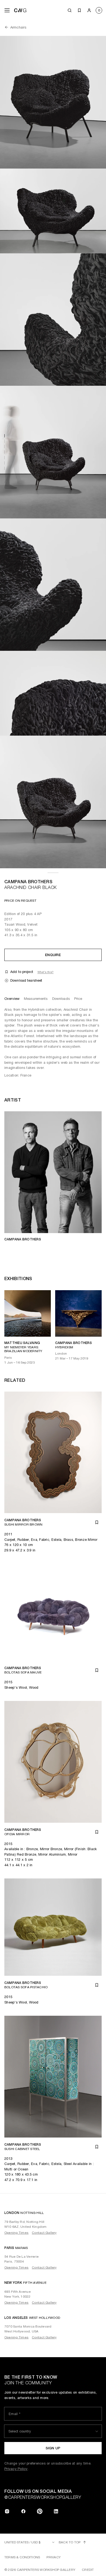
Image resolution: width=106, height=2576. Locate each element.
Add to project (22, 972)
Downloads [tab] (61, 999)
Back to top (70, 2542)
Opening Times (16, 2233)
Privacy (54, 2557)
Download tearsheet (26, 980)
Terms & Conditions (22, 2557)
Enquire (53, 955)
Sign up (53, 2448)
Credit (88, 2570)
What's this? (46, 972)
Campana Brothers (28, 882)
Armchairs (18, 27)
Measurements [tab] (36, 999)
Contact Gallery (44, 2233)
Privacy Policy (16, 2469)
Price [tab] (78, 999)
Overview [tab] (12, 999)
